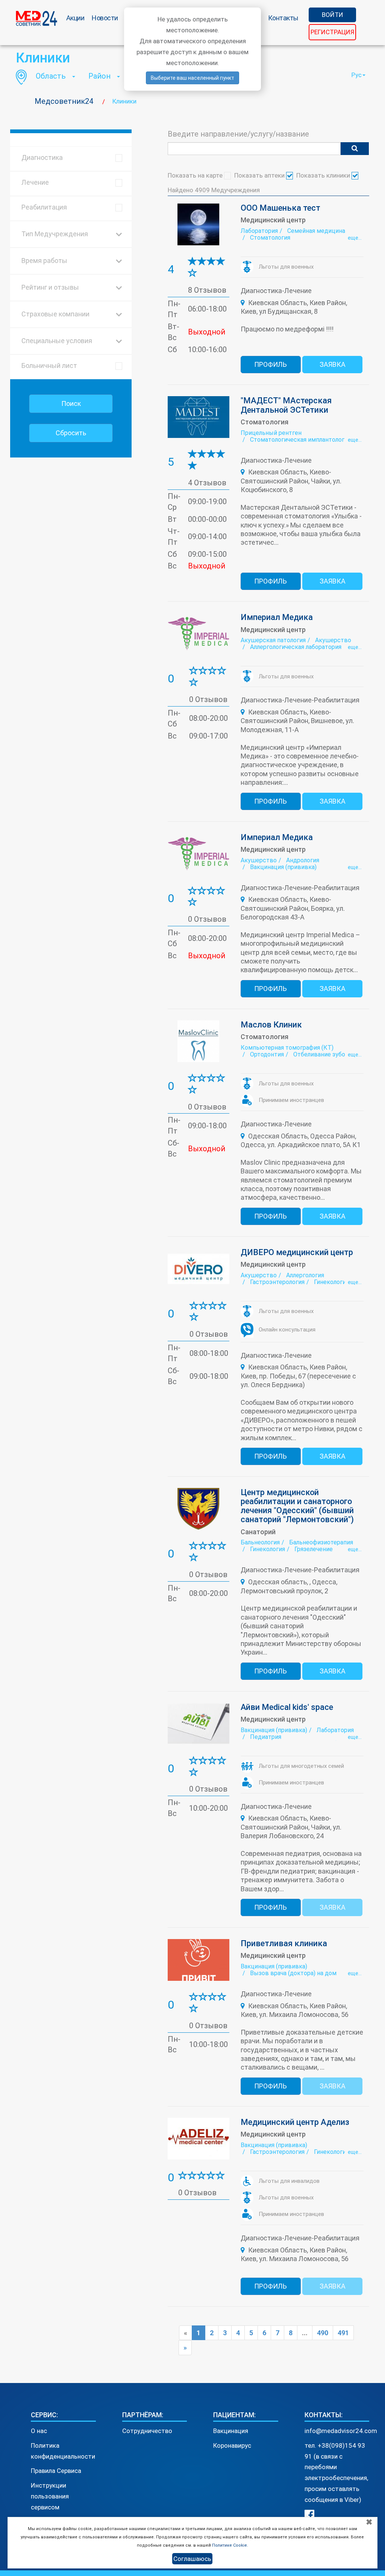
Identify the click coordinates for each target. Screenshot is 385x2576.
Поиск (71, 403)
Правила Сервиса (56, 2471)
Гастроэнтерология (277, 1282)
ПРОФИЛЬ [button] (271, 364)
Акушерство (333, 640)
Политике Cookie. (230, 2545)
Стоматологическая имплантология (300, 440)
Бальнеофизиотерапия (321, 1542)
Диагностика (42, 157)
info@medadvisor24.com (341, 2431)
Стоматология (270, 238)
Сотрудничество (147, 2431)
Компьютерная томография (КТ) (287, 1048)
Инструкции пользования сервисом (50, 2496)
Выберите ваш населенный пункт (192, 78)
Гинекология (331, 1282)
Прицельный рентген (271, 433)
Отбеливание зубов (321, 1054)
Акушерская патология (273, 640)
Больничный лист (49, 366)
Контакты (283, 18)
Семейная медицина (316, 231)
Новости (105, 18)
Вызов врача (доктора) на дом (293, 1973)
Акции (75, 18)
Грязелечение (314, 1549)
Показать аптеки (260, 175)
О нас (39, 2431)
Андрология (303, 860)
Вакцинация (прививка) (283, 867)
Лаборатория (259, 231)
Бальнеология (260, 1542)
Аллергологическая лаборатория (296, 647)
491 (343, 2333)
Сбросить (71, 433)
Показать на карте (196, 175)
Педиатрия (266, 1737)
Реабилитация (44, 207)
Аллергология (305, 1275)
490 (323, 2333)
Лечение (35, 182)
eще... (355, 238)
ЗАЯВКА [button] (333, 364)
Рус (356, 75)
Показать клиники (324, 175)
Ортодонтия (267, 1054)
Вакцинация (231, 2431)
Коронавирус (232, 2445)
